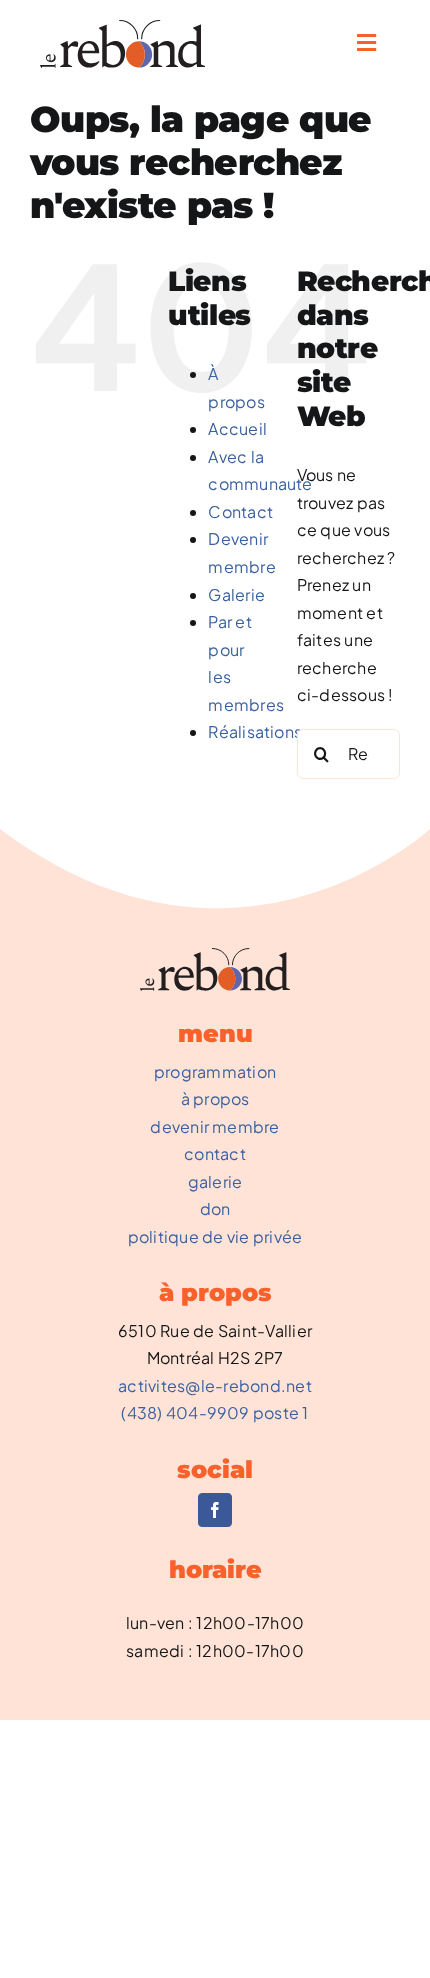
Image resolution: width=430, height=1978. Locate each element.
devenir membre (214, 1126)
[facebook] (215, 1510)
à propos (215, 1098)
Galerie (236, 594)
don (215, 1208)
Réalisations (255, 731)
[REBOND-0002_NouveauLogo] (122, 27)
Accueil (237, 428)
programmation (215, 1071)
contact (215, 1153)
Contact (240, 511)
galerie (215, 1181)
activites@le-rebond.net (215, 1385)
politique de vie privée (215, 1236)
